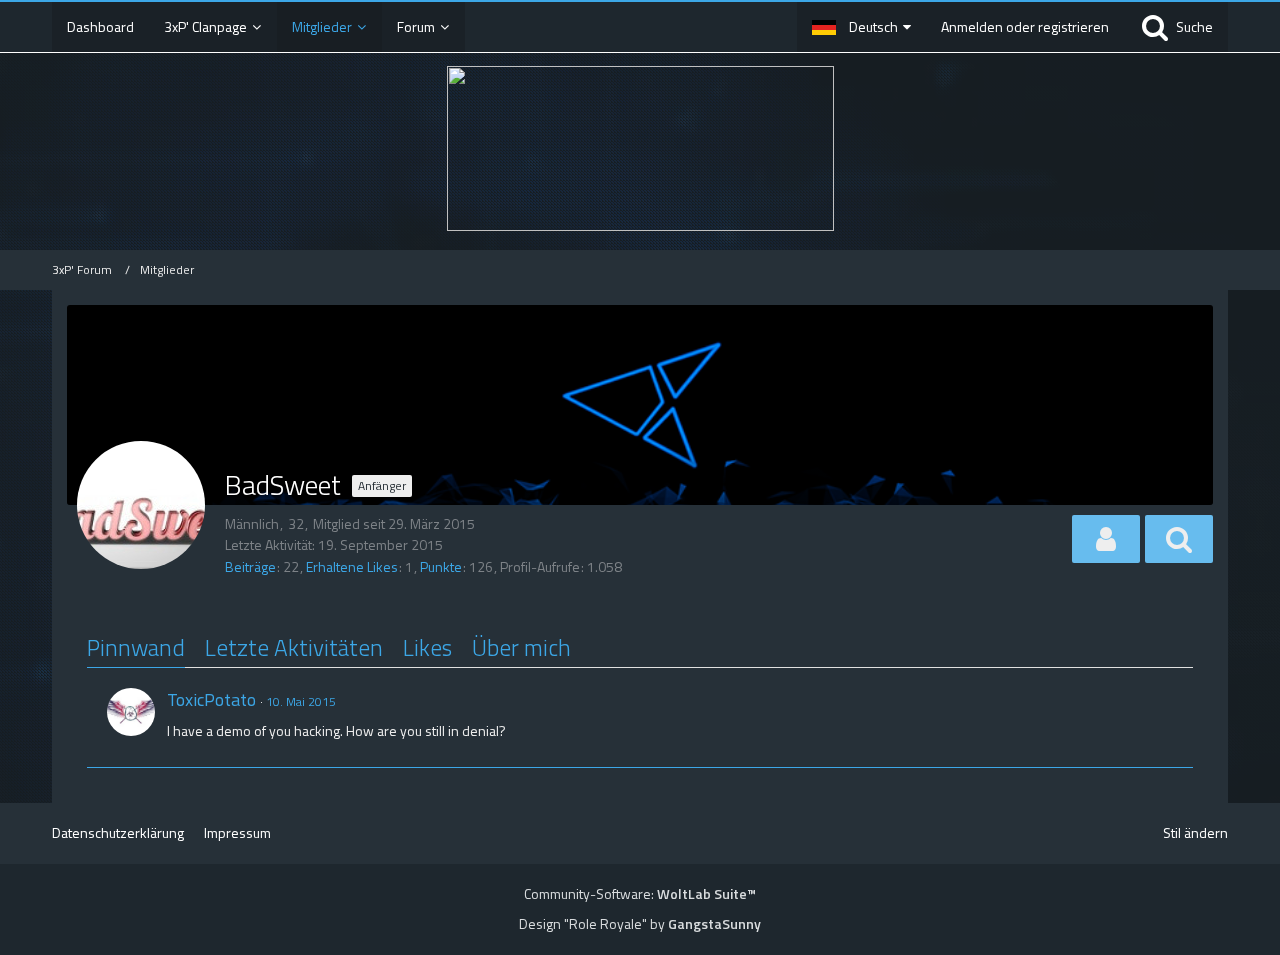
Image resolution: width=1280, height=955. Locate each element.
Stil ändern (1195, 832)
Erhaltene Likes (352, 566)
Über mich (521, 647)
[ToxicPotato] (131, 712)
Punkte (441, 566)
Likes (427, 647)
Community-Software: (640, 893)
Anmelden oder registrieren (1025, 26)
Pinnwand (136, 647)
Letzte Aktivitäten (294, 647)
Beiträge (250, 566)
